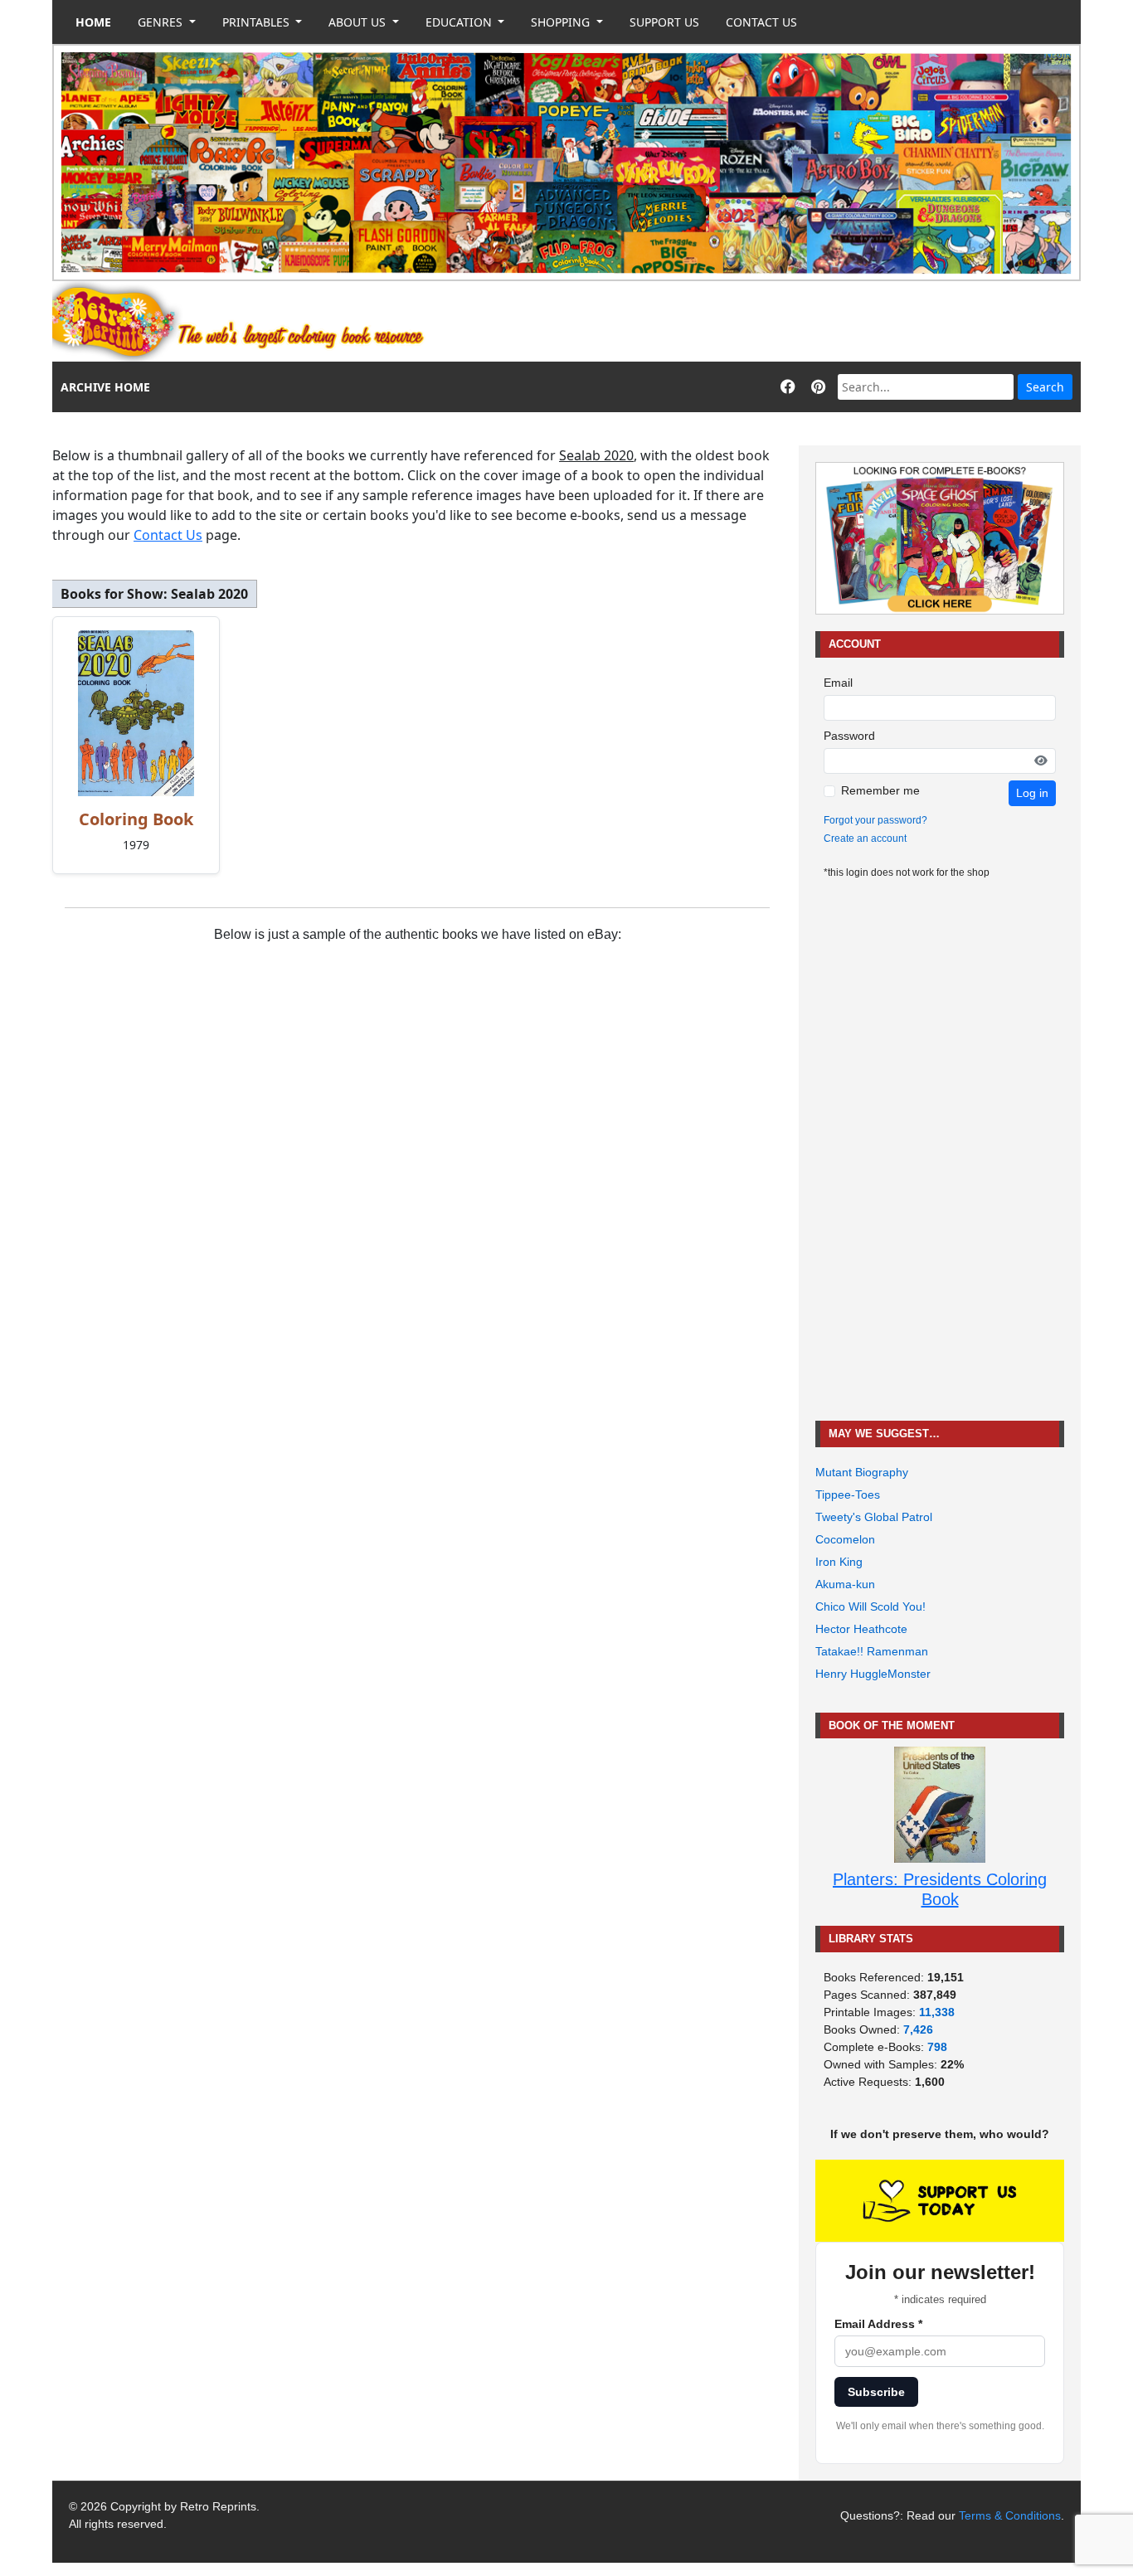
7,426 (918, 2029)
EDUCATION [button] (460, 22)
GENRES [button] (162, 22)
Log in (1032, 793)
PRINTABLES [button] (258, 22)
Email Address (878, 2324)
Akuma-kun (845, 1584)
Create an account (865, 838)
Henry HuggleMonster (873, 1674)
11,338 (937, 2012)
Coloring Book (136, 819)
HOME (93, 22)
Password (849, 736)
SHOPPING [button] (562, 22)
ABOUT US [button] (359, 22)
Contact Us (168, 535)
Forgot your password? (875, 820)
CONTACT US (761, 22)
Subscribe (876, 2392)
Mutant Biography (862, 1472)
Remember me (880, 790)
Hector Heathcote (861, 1629)
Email (838, 683)
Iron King (839, 1562)
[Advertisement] (779, 322)
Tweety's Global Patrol (874, 1517)
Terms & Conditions (1010, 2515)
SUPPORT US (664, 22)
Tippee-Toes (848, 1495)
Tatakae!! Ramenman (872, 1651)
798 (937, 2047)
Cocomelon (845, 1539)
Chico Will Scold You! (870, 1606)
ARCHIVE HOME (105, 387)
